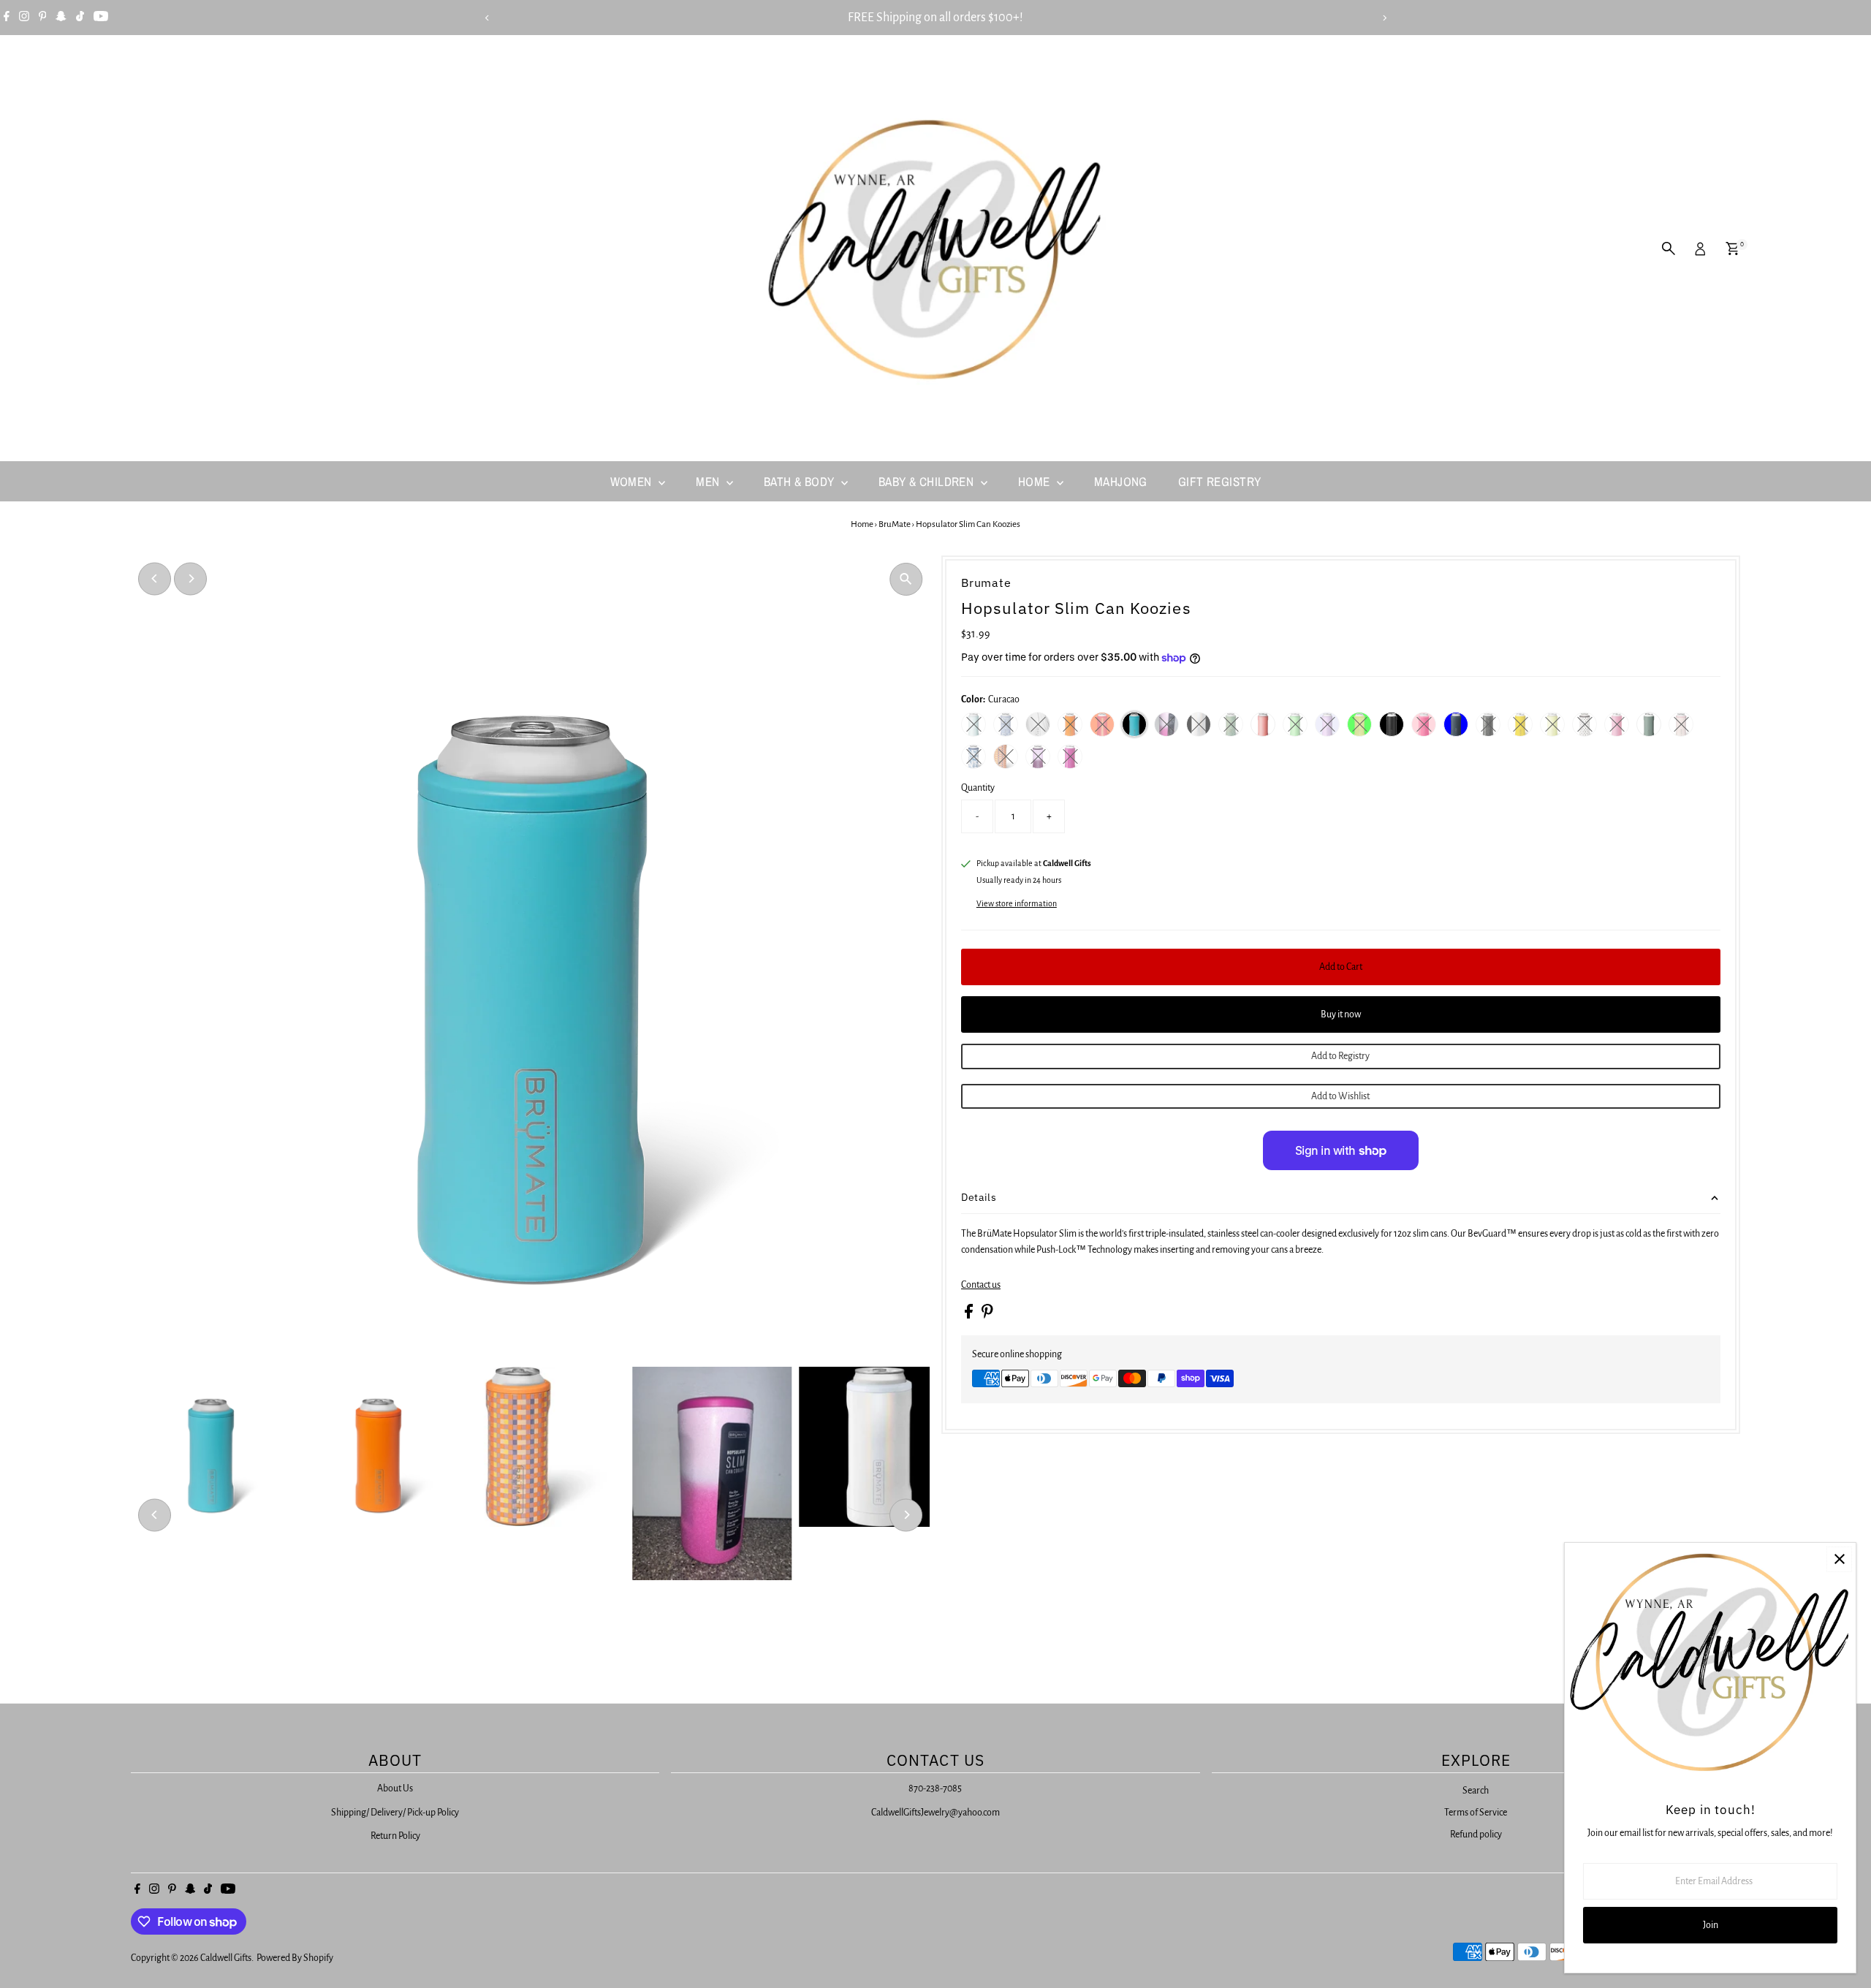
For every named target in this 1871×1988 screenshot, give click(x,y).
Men (709, 481)
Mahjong (1121, 481)
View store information (1017, 903)
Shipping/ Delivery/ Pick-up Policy (395, 1813)
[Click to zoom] (906, 579)
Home (1036, 481)
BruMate (895, 524)
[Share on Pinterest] (987, 1316)
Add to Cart (1341, 967)
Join (1711, 1925)
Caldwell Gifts (226, 1958)
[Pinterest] (43, 18)
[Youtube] (101, 18)
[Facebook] (7, 18)
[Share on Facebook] (969, 1316)
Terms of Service (1476, 1813)
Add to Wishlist (1340, 1096)
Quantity (978, 788)
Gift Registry (1220, 481)
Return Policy (395, 1836)
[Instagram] (24, 18)
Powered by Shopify (295, 1958)
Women (633, 481)
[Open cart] (1733, 248)
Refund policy (1476, 1835)
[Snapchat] (61, 18)
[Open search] (1669, 248)
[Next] (1384, 18)
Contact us (981, 1285)
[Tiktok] (80, 18)
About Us (395, 1788)
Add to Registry (1340, 1056)
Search (1476, 1791)
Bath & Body (801, 481)
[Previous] (487, 18)
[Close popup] (1839, 1559)
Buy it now (1341, 1014)
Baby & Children (928, 481)
